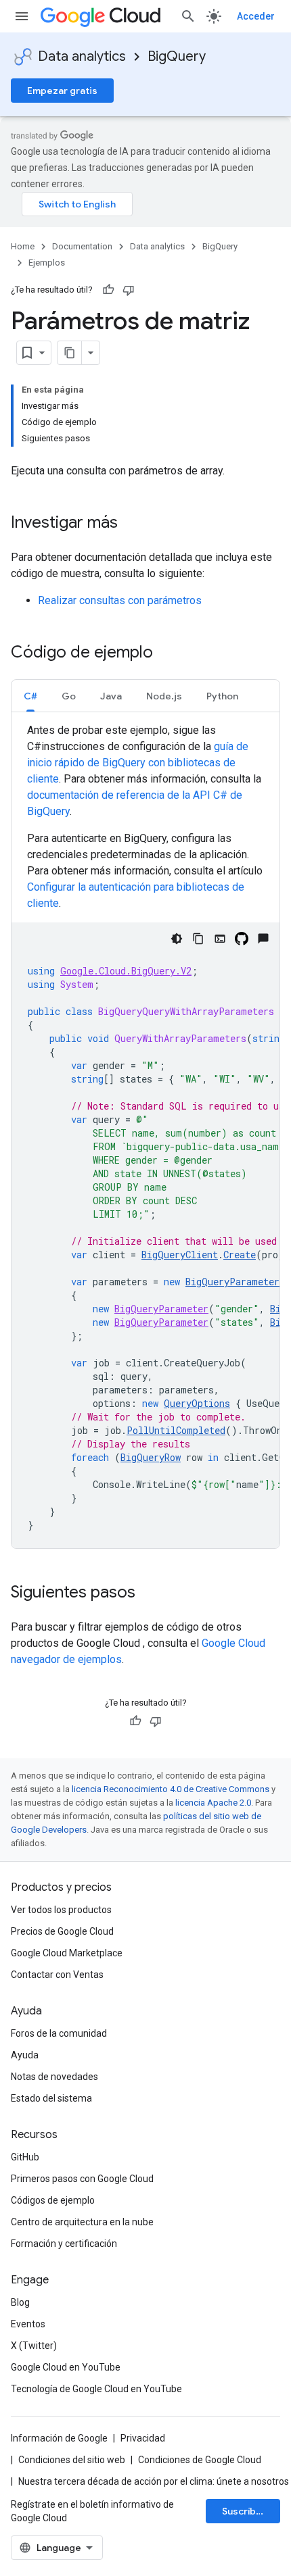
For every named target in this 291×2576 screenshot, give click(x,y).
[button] (30, 696)
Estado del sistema (51, 2098)
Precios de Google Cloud (62, 1931)
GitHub (25, 2157)
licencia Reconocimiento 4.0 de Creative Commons (171, 1789)
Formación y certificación (64, 2244)
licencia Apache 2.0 (213, 1803)
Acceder (256, 16)
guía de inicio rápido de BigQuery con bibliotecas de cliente (138, 763)
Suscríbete (247, 2511)
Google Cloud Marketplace (67, 1953)
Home (23, 246)
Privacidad (143, 2438)
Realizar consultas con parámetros (120, 600)
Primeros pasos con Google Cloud (82, 2179)
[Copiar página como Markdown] (70, 353)
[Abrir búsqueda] (188, 16)
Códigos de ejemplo (53, 2200)
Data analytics (82, 56)
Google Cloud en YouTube (66, 2367)
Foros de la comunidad (59, 2033)
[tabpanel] (145, 1135)
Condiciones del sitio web (72, 2460)
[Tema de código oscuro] (177, 939)
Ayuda (25, 2055)
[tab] (30, 696)
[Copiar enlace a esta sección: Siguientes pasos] (149, 1593)
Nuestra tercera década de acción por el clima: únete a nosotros (154, 2481)
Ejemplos (47, 263)
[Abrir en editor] (220, 939)
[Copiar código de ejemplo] (198, 939)
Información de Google (59, 2438)
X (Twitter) (34, 2346)
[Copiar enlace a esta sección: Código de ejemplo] (166, 653)
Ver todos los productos (61, 1910)
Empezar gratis (62, 91)
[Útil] (108, 290)
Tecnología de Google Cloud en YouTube (96, 2389)
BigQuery (177, 56)
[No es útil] (129, 290)
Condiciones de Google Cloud (200, 2460)
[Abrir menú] (22, 16)
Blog (20, 2302)
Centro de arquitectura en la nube (82, 2222)
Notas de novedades (54, 2077)
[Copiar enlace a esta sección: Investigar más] (131, 524)
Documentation (82, 246)
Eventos (28, 2324)
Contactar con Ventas (57, 1975)
